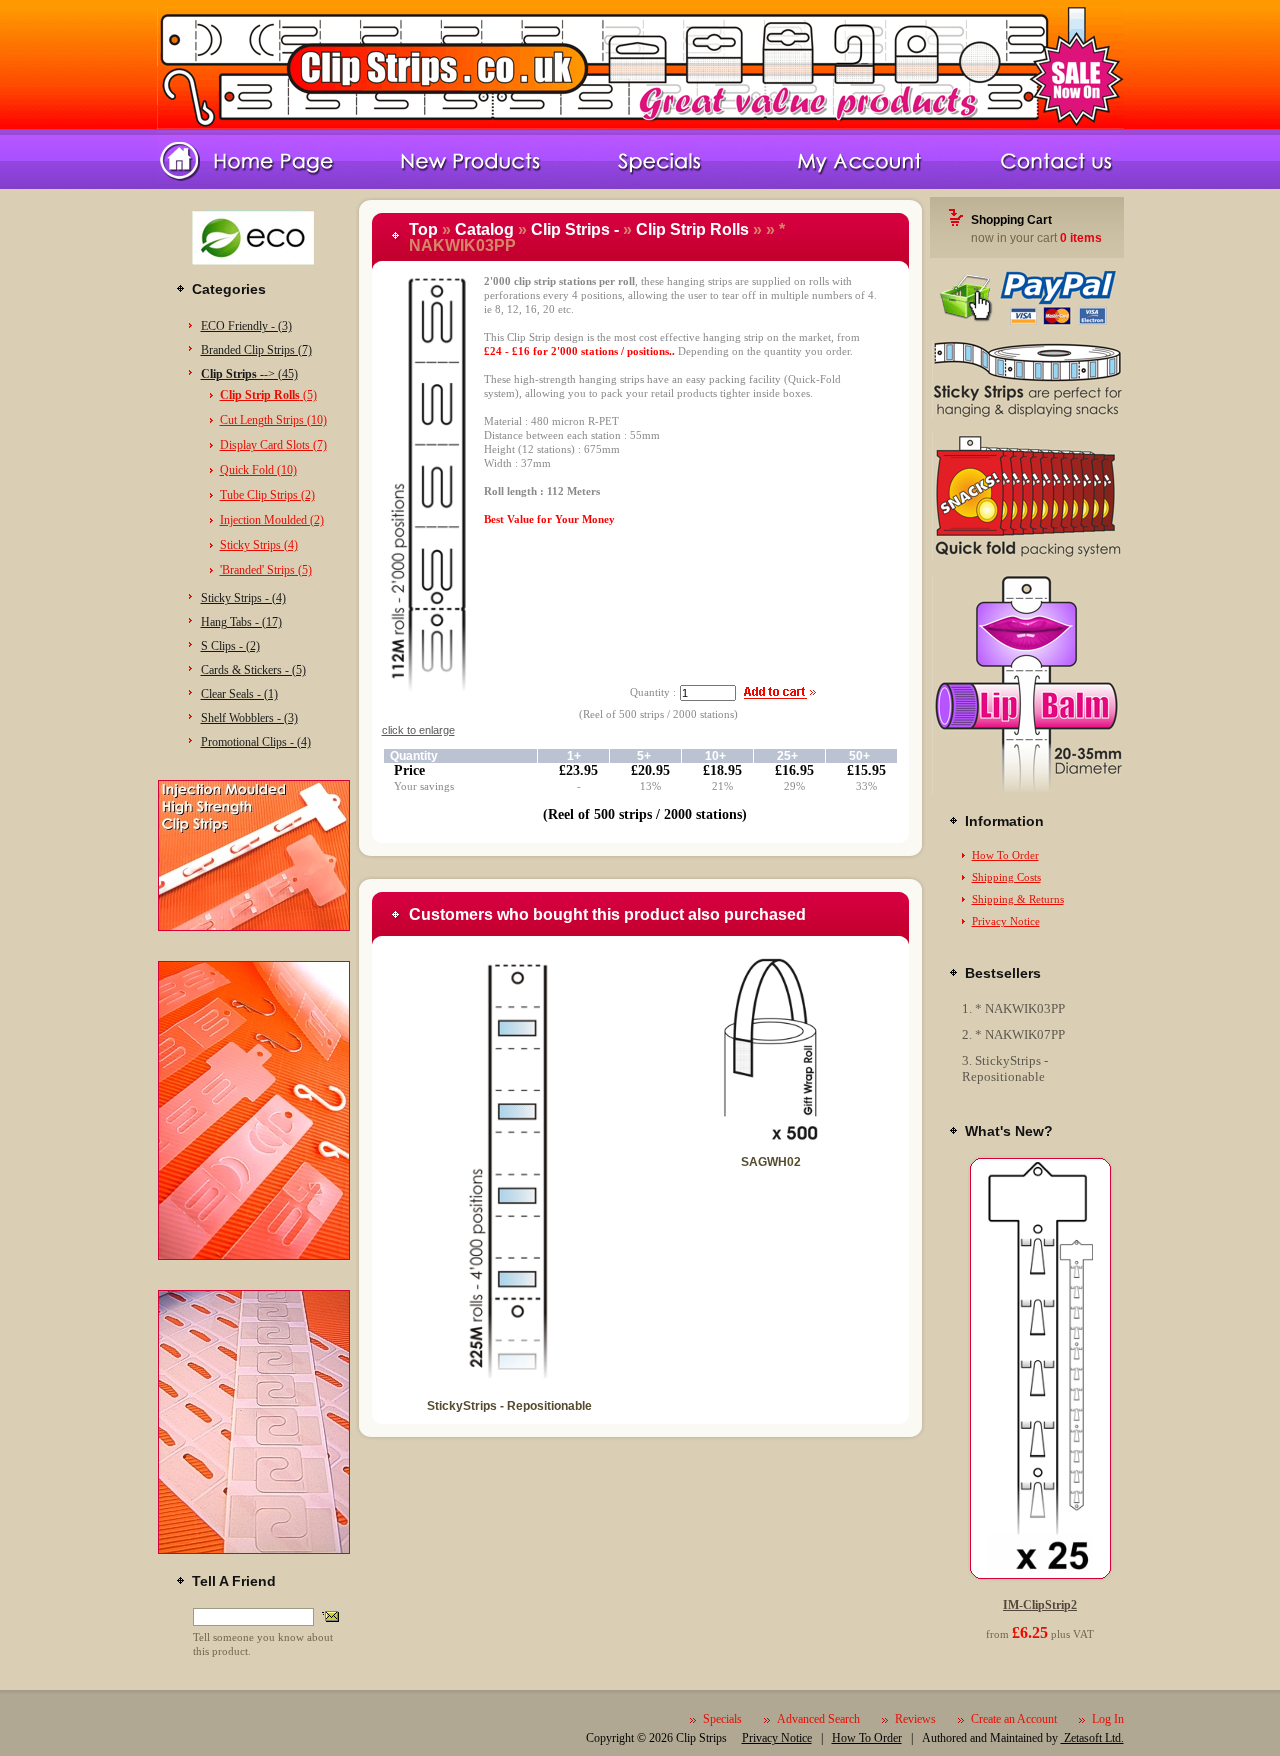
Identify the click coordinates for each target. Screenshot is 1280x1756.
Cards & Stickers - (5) (253, 670)
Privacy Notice (1006, 921)
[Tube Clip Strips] (1027, 790)
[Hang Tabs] (254, 1550)
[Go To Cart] (1027, 322)
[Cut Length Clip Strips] (254, 1256)
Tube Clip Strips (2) (267, 495)
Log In (1108, 1719)
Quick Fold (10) (258, 470)
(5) (268, 395)
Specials (722, 1719)
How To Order (1005, 855)
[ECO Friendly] (253, 272)
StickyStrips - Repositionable (509, 1406)
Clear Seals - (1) (239, 694)
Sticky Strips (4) (259, 545)
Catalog (484, 229)
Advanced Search (818, 1719)
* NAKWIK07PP (1020, 1034)
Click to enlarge (418, 730)
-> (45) (249, 374)
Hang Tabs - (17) (241, 622)
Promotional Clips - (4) (256, 742)
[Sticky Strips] (1027, 415)
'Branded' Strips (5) (266, 570)
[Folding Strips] (1027, 557)
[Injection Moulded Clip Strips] (254, 927)
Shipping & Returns (1018, 899)
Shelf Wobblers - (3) (249, 718)
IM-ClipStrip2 (1040, 1605)
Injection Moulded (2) (272, 520)
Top (423, 229)
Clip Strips (701, 1738)
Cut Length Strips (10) (273, 420)
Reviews (915, 1719)
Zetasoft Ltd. (1092, 1738)
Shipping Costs (1006, 877)
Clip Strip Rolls (692, 229)
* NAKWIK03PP (1020, 1008)
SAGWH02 (771, 1162)
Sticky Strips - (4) (243, 598)
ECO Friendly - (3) (246, 326)
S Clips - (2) (230, 646)
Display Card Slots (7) (273, 445)
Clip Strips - (575, 229)
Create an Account (1014, 1719)
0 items (1081, 238)
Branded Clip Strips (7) (256, 350)
